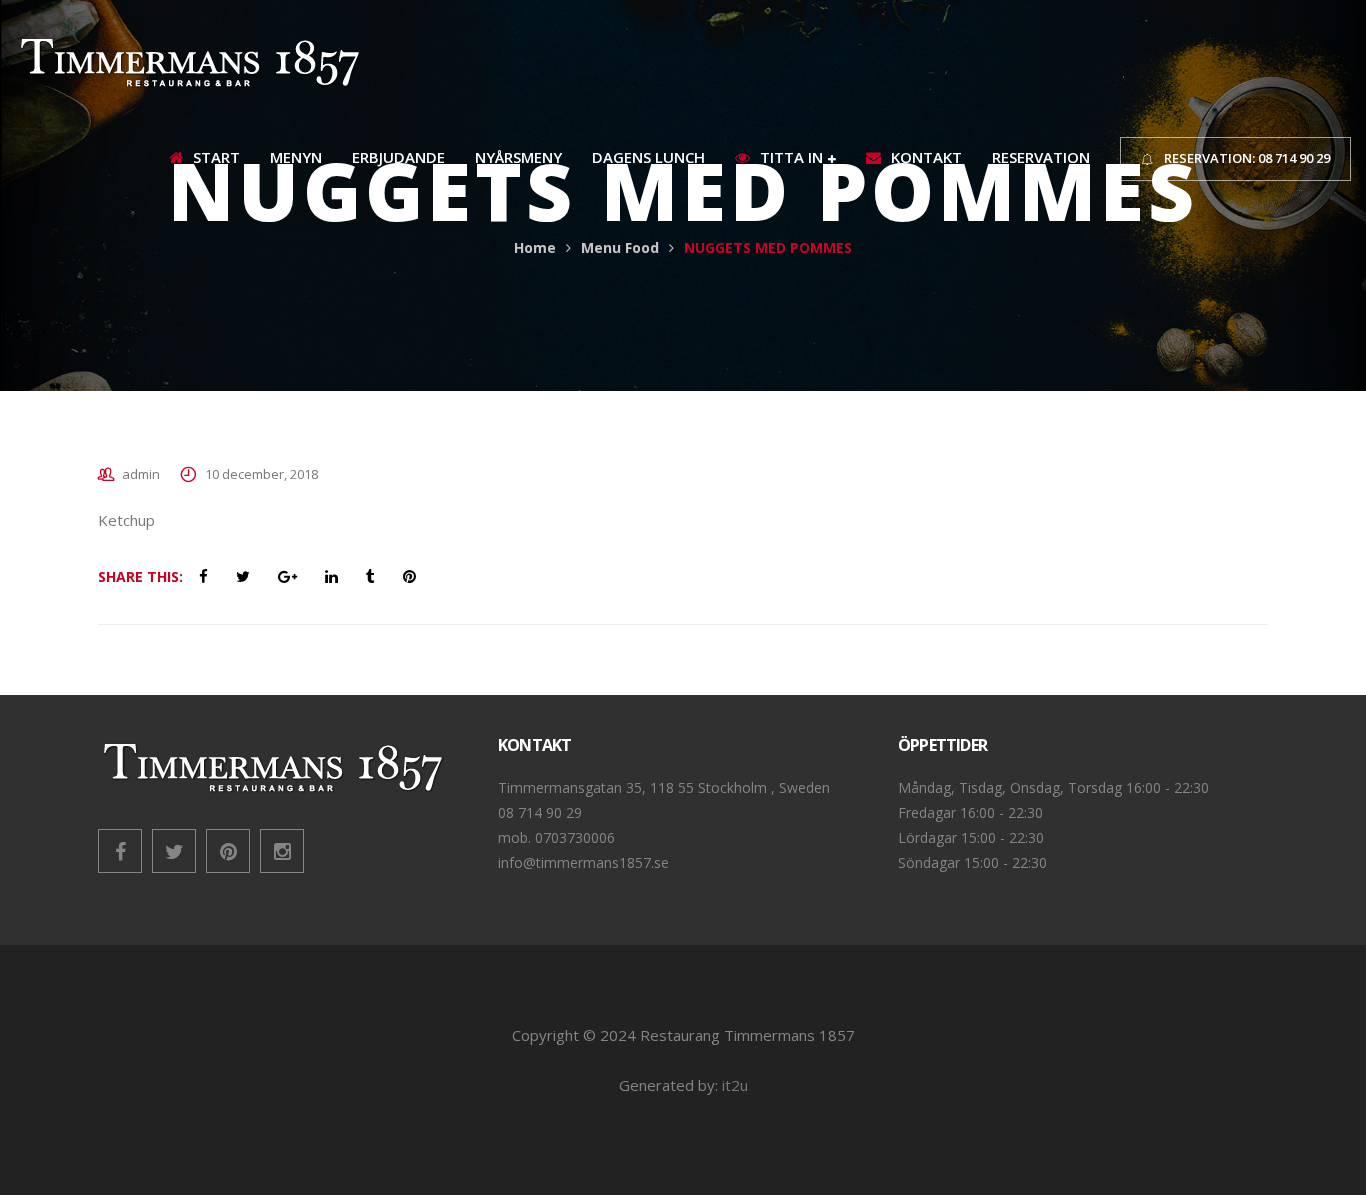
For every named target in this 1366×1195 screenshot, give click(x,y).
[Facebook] (120, 851)
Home (535, 247)
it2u (735, 1085)
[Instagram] (282, 851)
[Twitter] (174, 851)
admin (141, 474)
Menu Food (620, 247)
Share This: (140, 576)
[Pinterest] (228, 851)
